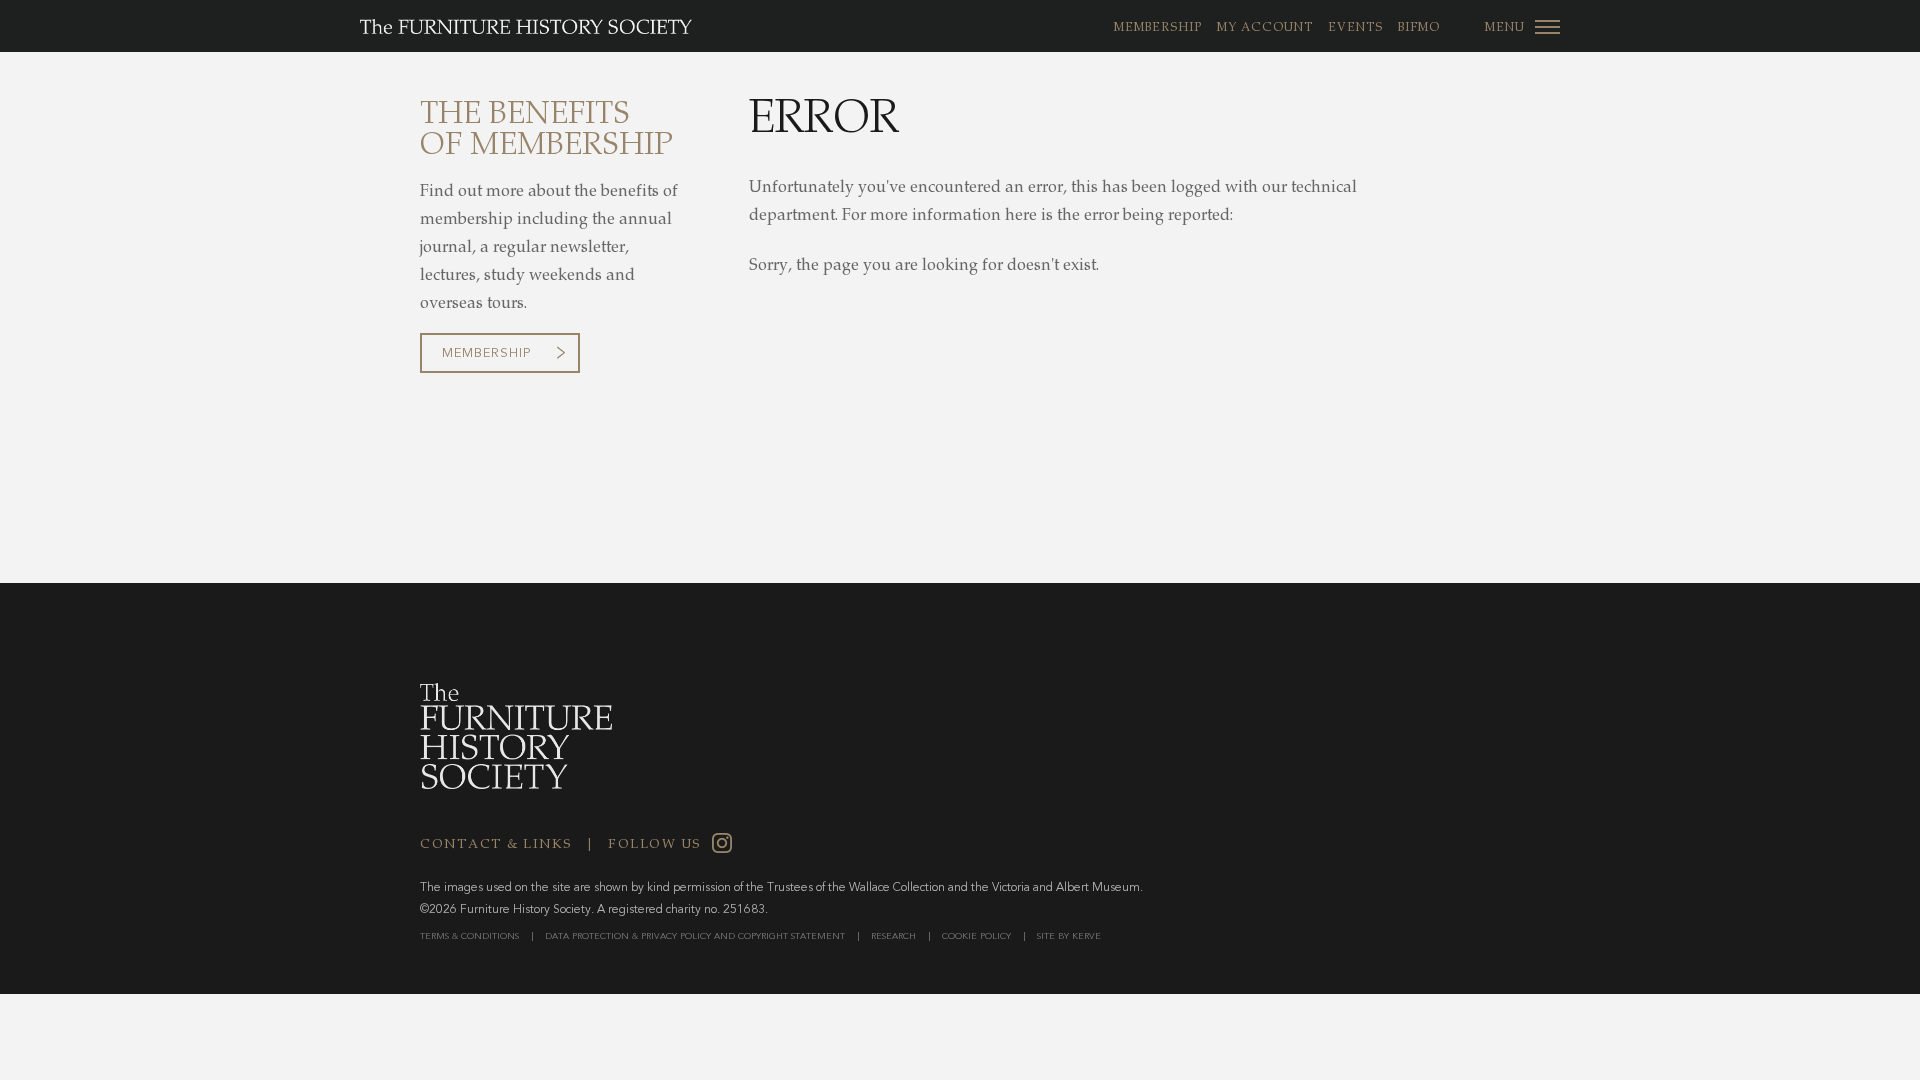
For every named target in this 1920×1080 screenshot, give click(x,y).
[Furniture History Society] (506, 27)
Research (893, 936)
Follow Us (655, 845)
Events (1355, 28)
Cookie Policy (976, 936)
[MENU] (1547, 26)
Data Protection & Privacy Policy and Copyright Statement (695, 936)
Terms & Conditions (469, 936)
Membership (1158, 28)
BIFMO (1419, 28)
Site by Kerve (1069, 936)
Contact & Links (496, 845)
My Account (1265, 28)
